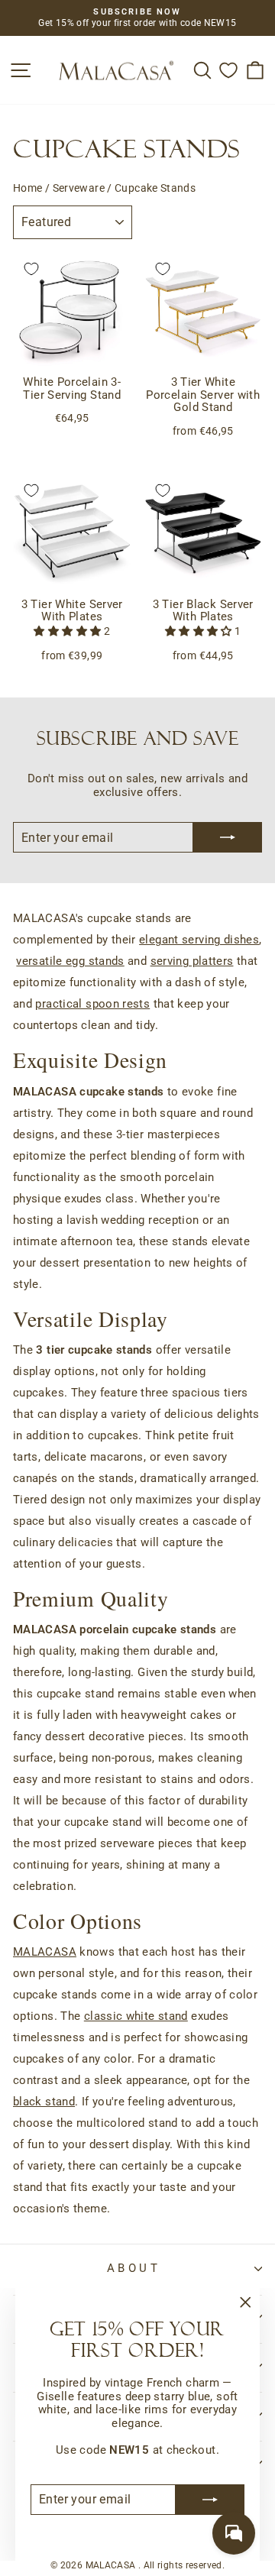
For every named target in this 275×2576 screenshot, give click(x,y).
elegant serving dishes (199, 940)
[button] (68, 631)
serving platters (192, 961)
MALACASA (45, 1952)
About (134, 2268)
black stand (44, 2102)
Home (27, 188)
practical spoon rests (92, 1004)
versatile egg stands (70, 961)
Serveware (79, 188)
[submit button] (210, 2500)
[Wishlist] (228, 70)
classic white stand (136, 2016)
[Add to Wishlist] (31, 269)
